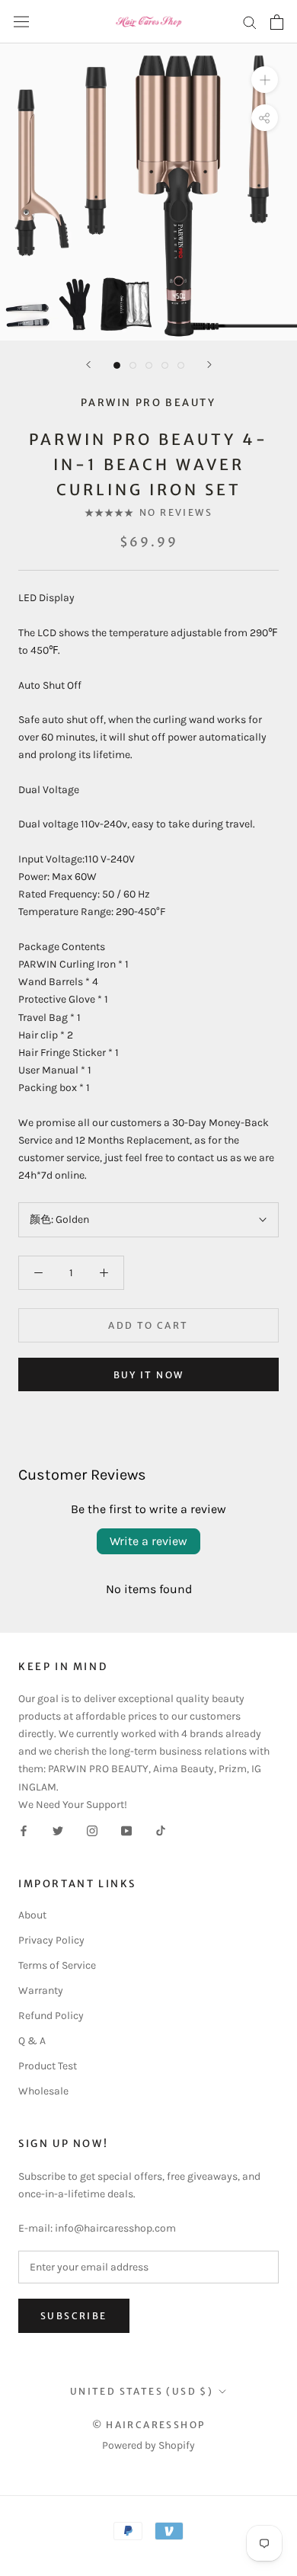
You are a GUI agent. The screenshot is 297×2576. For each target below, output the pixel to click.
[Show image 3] (149, 365)
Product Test (48, 2066)
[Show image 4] (165, 365)
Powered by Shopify (148, 2445)
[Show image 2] (133, 365)
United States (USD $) (142, 2391)
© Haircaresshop (149, 2425)
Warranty (41, 1990)
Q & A (32, 2041)
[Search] (250, 22)
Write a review (148, 1541)
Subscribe (74, 2316)
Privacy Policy (51, 1940)
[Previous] (88, 365)
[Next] (209, 365)
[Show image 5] (181, 365)
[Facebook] (24, 1830)
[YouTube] (126, 1830)
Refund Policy (51, 2016)
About (32, 1915)
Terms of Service (57, 1965)
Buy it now (149, 1375)
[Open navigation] (21, 22)
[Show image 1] (117, 365)
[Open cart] (277, 22)
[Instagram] (92, 1830)
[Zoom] (265, 80)
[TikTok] (161, 1830)
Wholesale (43, 2091)
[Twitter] (58, 1830)
